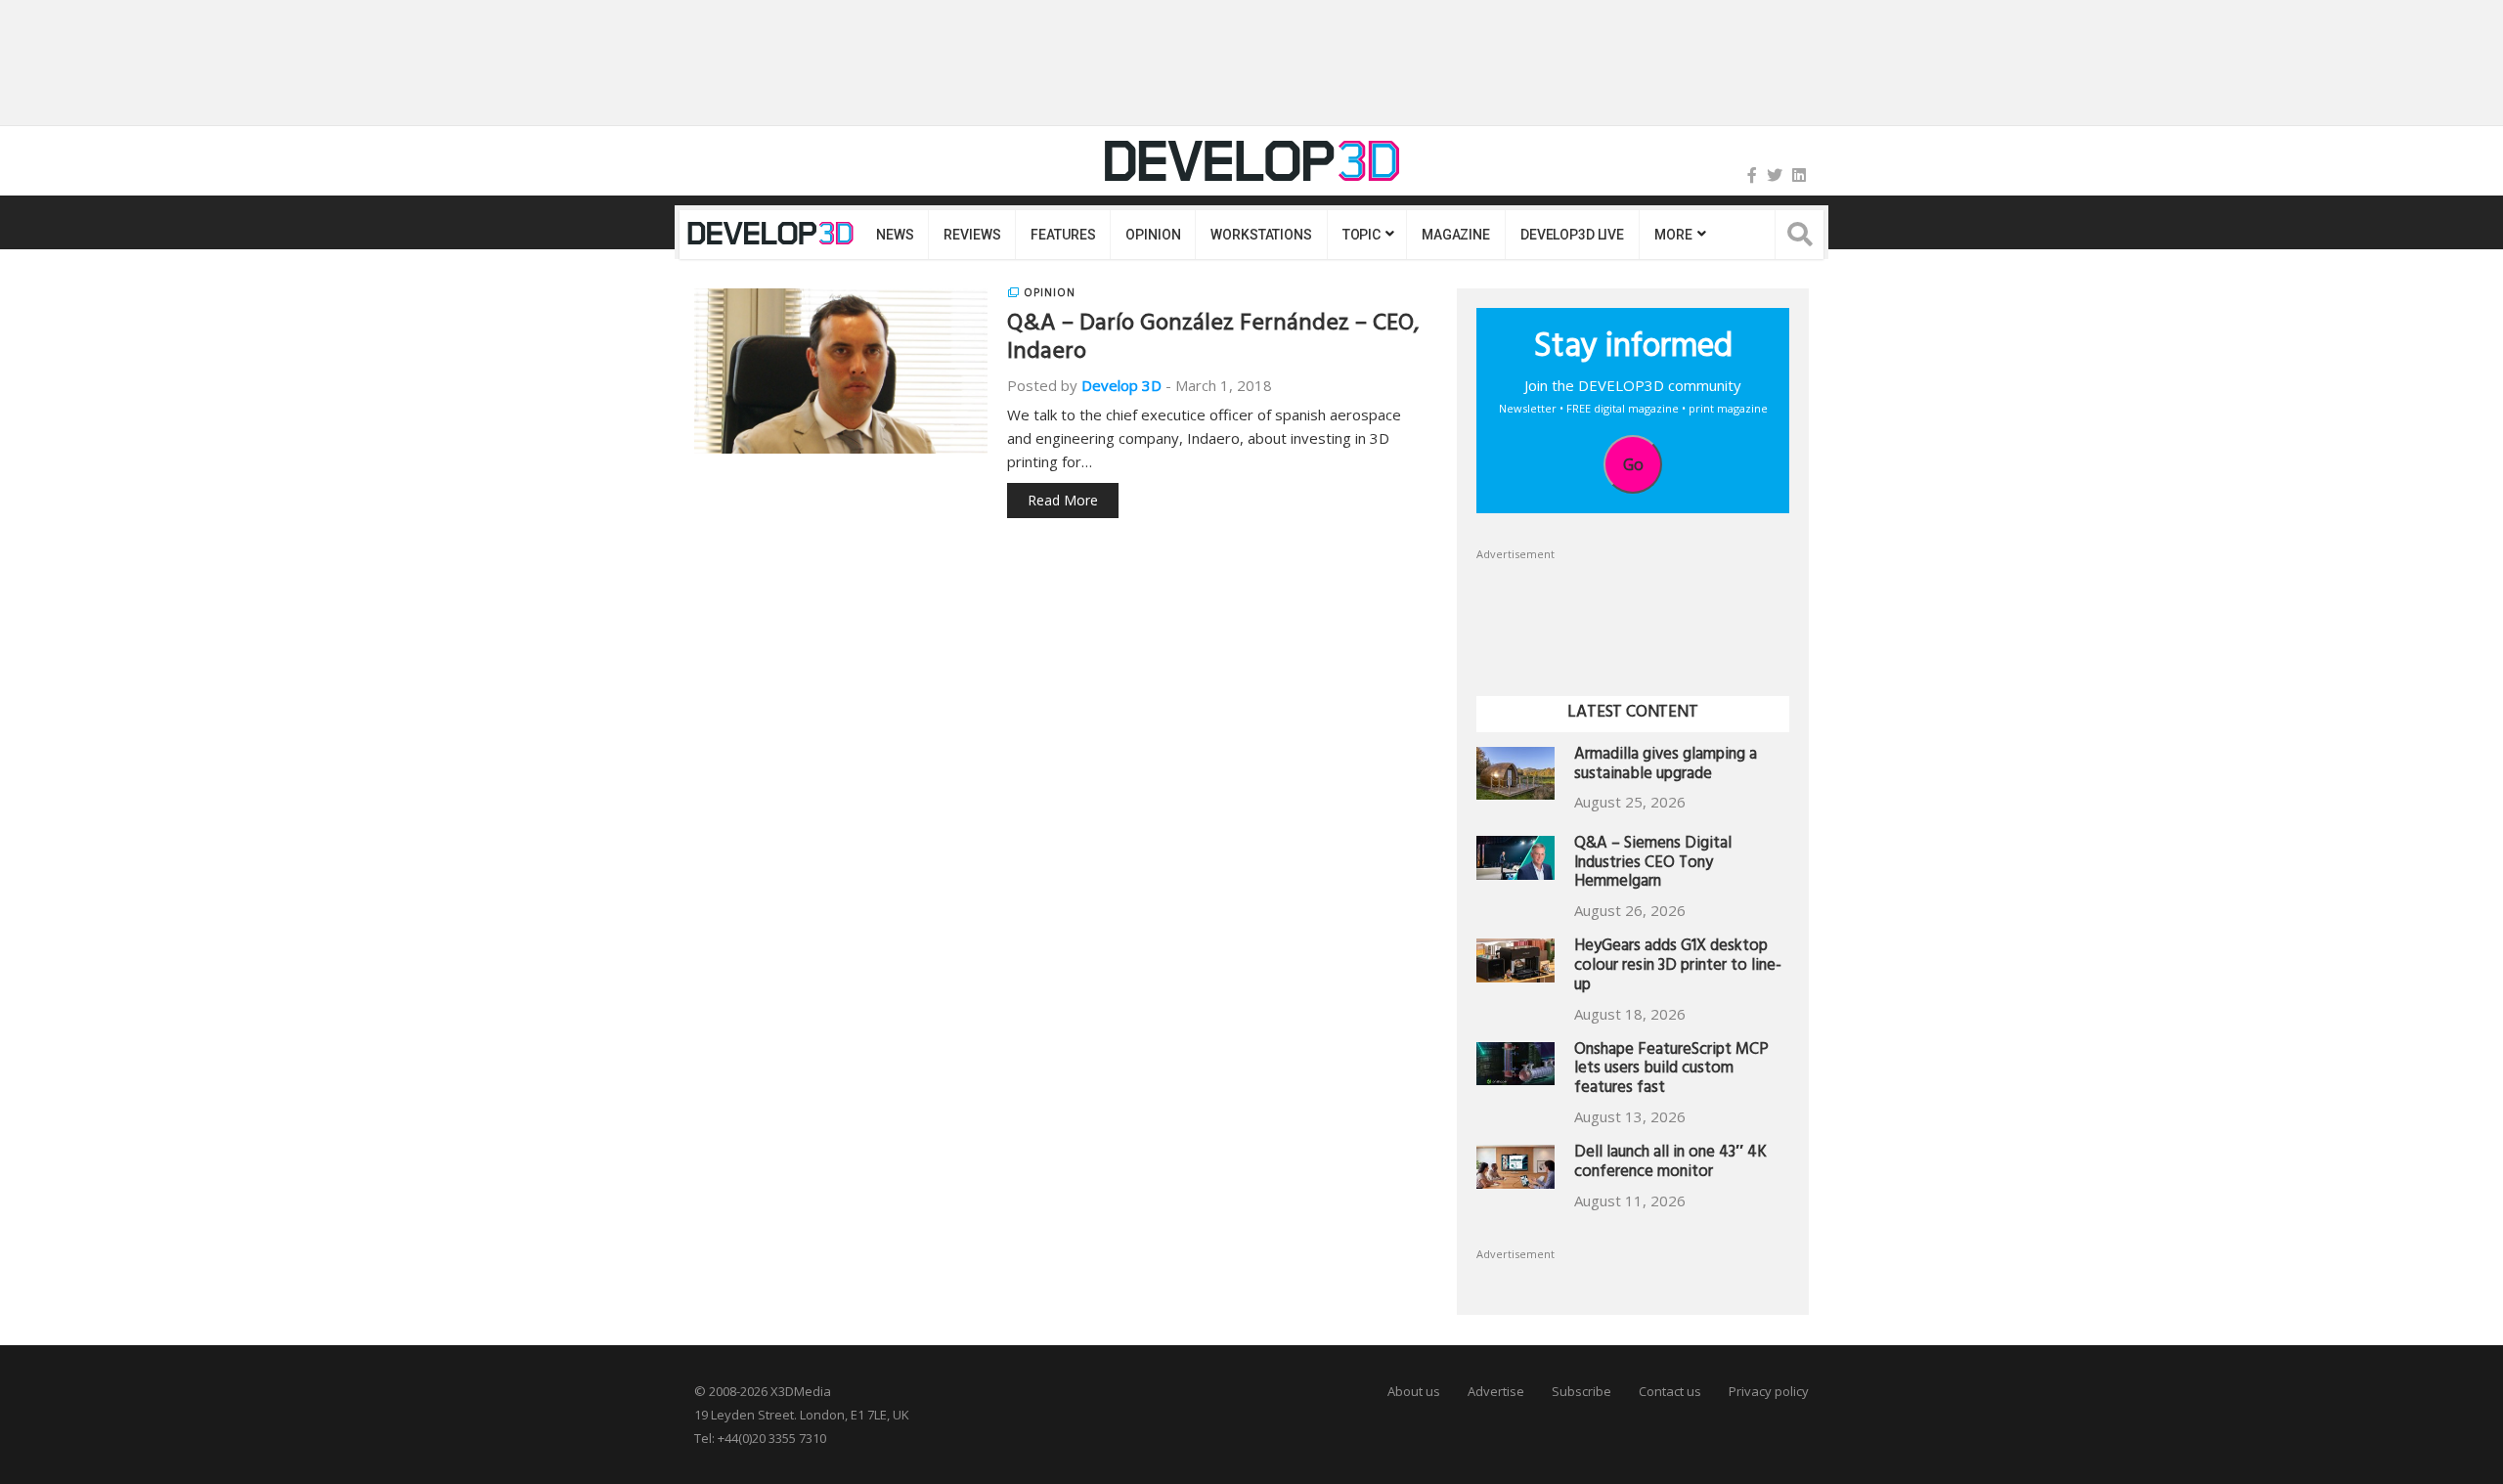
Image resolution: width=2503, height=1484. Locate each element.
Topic (1361, 235)
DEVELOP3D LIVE (1572, 235)
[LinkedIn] (1799, 175)
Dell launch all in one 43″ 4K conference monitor (1670, 1164)
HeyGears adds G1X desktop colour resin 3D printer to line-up (1678, 967)
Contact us (1670, 1391)
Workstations (1261, 235)
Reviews (972, 235)
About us (1414, 1391)
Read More (1063, 500)
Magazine (1456, 235)
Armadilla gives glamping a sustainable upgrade (1666, 766)
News (895, 235)
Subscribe (1581, 1391)
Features (1063, 235)
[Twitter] (1775, 175)
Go (1633, 464)
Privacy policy (1769, 1391)
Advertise (1496, 1391)
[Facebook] (1752, 175)
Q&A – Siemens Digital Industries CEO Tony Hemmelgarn (1653, 865)
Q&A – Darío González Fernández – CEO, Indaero (1213, 340)
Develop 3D (1121, 385)
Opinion (1153, 235)
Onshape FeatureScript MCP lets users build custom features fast (1671, 1071)
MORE (1673, 235)
